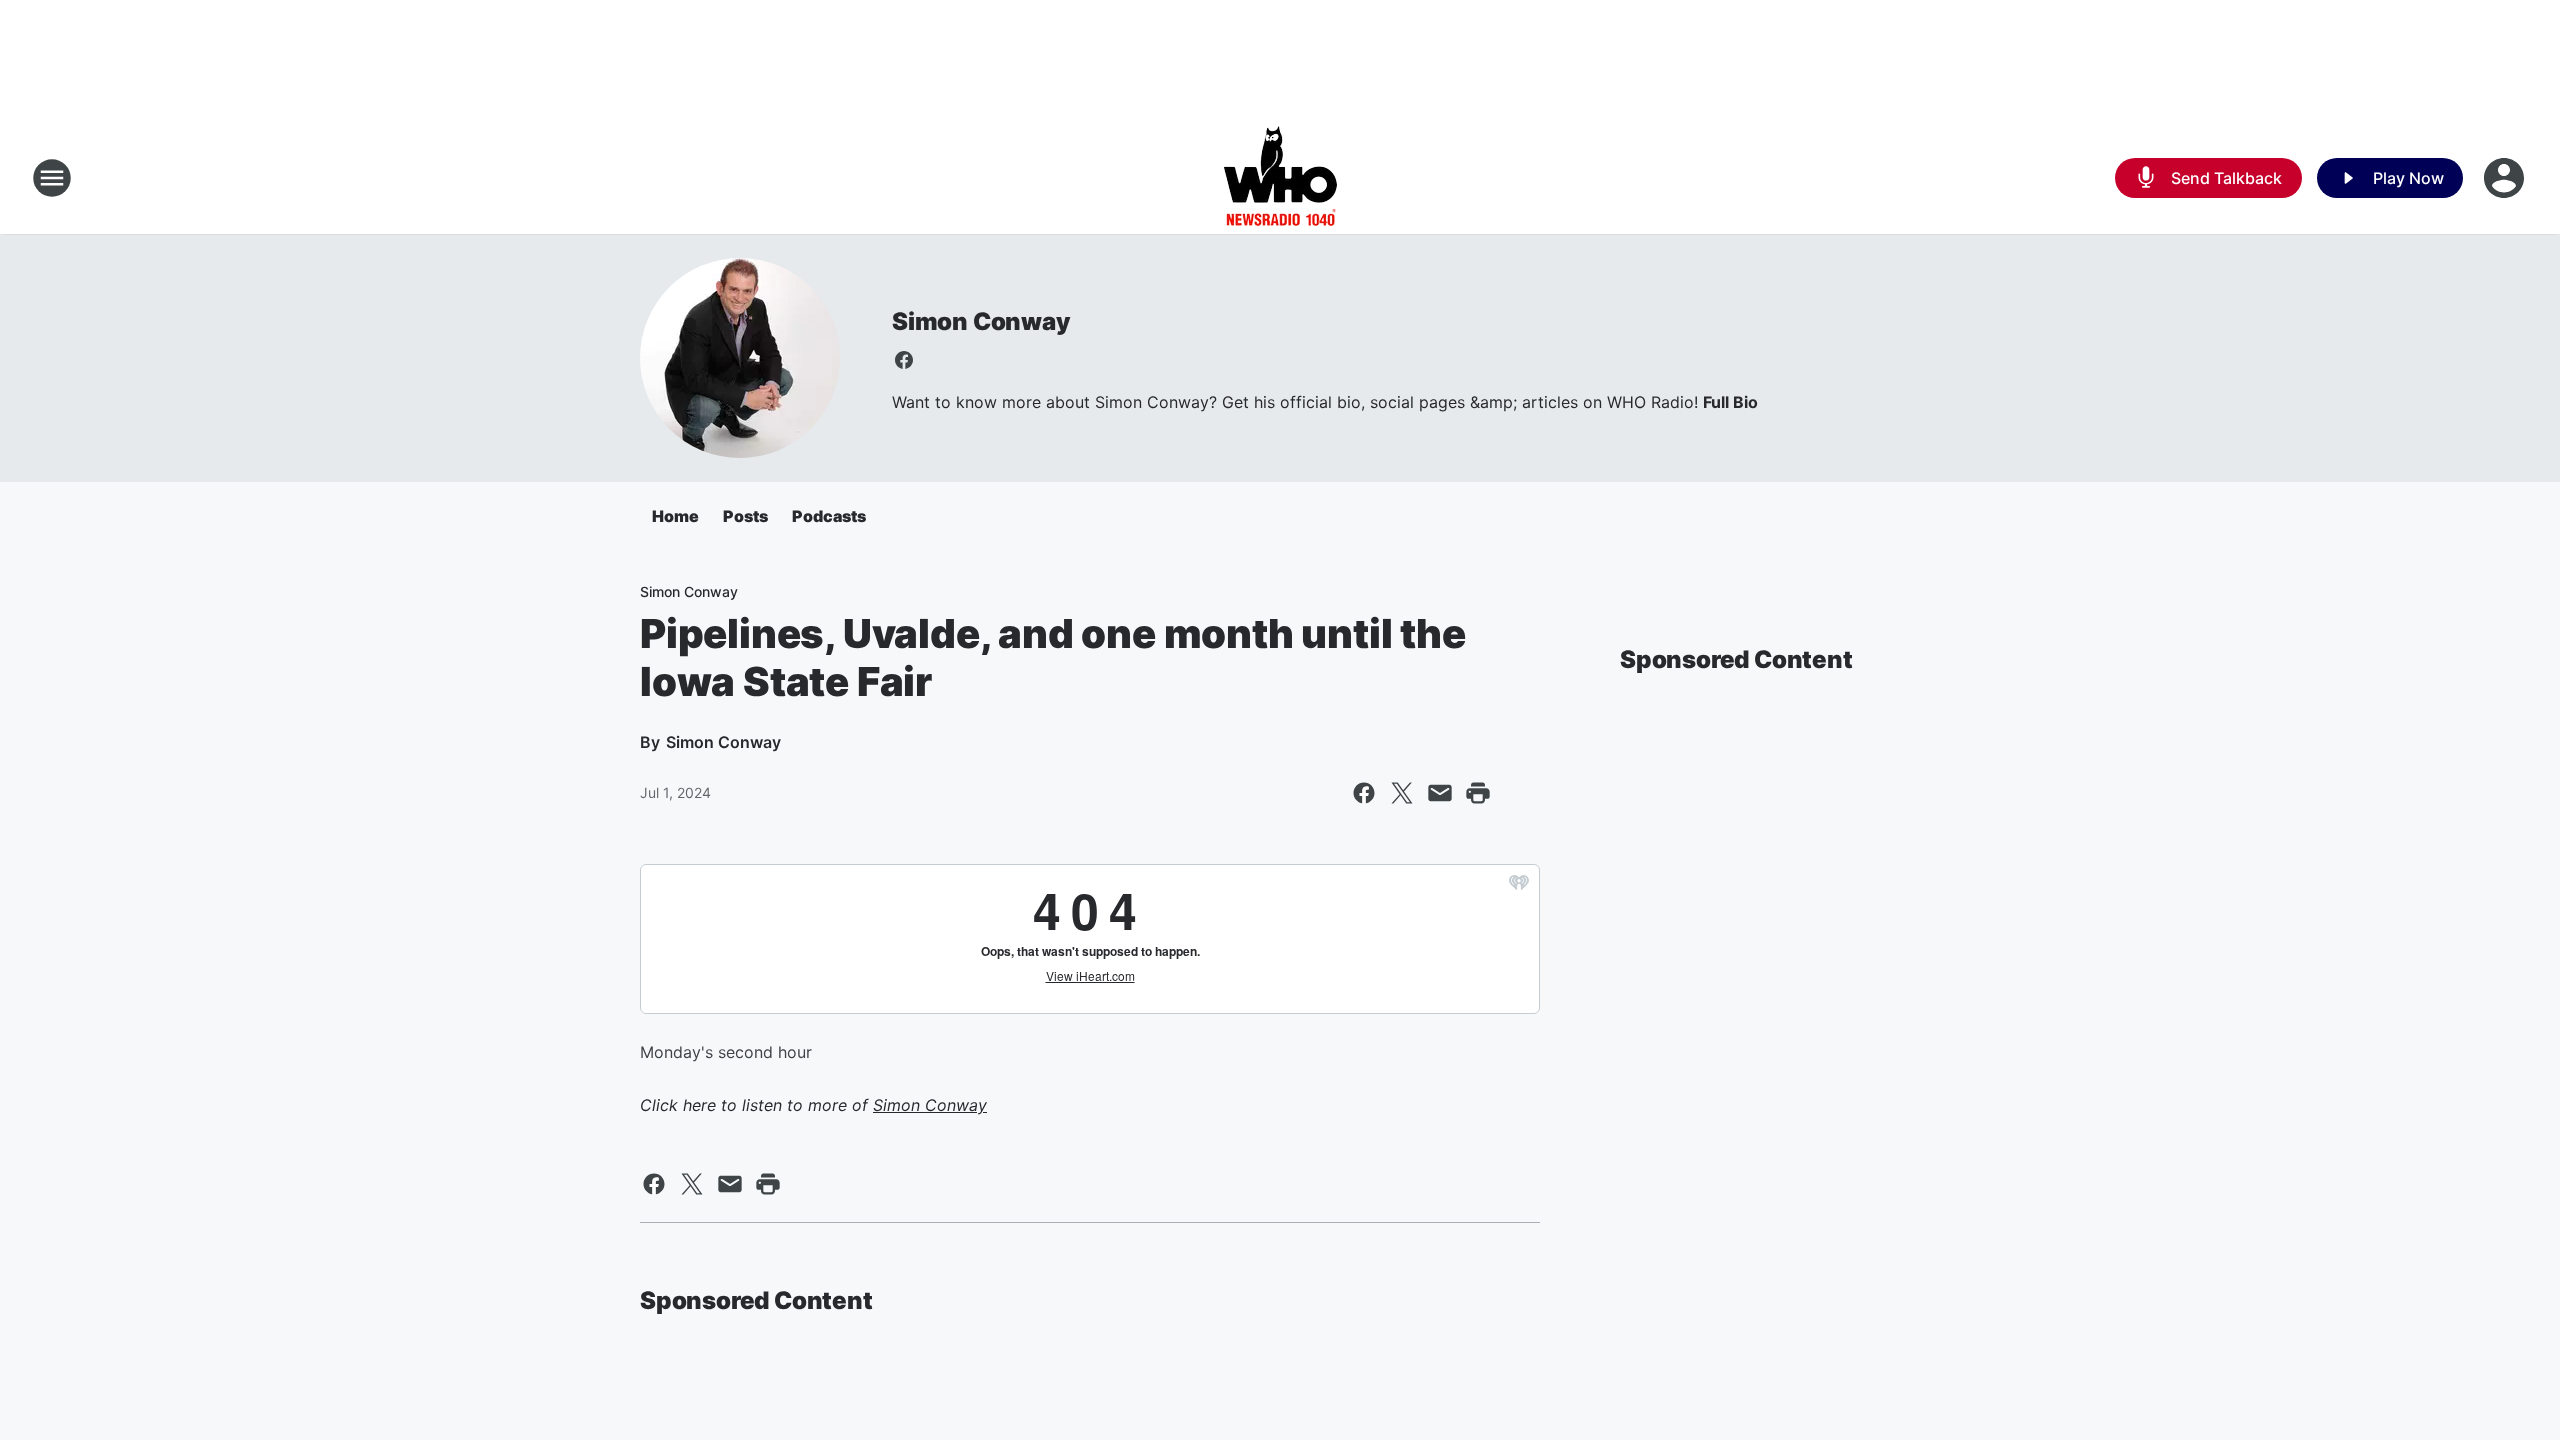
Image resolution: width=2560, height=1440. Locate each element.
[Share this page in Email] (1440, 793)
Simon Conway (981, 321)
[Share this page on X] (1402, 793)
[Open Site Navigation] (52, 178)
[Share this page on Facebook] (1364, 793)
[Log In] (2506, 178)
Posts (745, 516)
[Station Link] (1280, 178)
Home (675, 516)
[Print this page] (1478, 793)
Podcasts (829, 516)
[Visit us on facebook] (904, 360)
